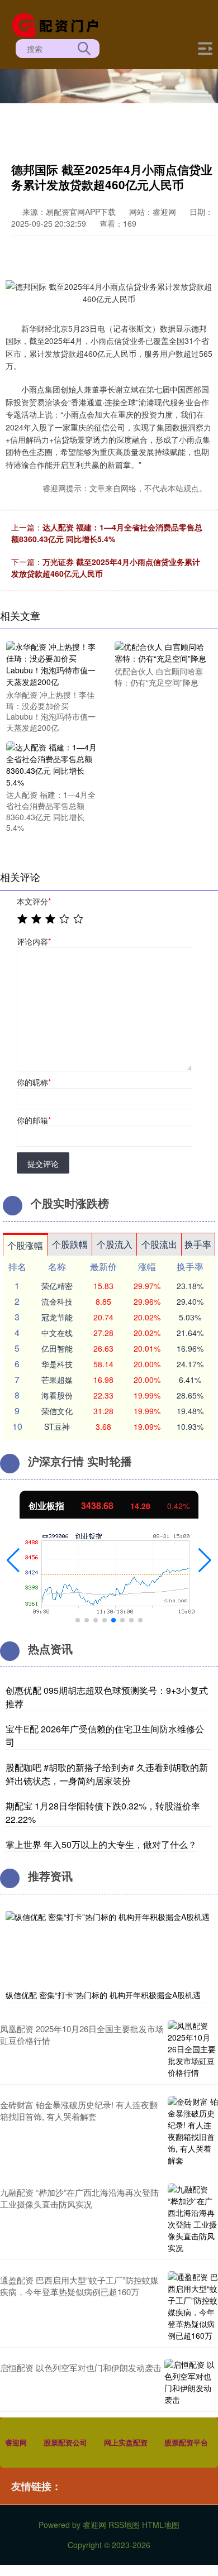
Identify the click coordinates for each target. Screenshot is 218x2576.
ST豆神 (57, 1426)
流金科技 (57, 1301)
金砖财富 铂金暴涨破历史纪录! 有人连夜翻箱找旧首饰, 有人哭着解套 (79, 2110)
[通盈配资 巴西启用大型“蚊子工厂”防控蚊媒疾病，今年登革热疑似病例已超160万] (193, 2306)
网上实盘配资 (126, 2442)
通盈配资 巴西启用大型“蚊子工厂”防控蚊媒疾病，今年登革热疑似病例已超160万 (79, 2286)
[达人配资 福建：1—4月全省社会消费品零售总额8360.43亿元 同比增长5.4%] (54, 764)
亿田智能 (57, 1348)
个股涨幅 (25, 1245)
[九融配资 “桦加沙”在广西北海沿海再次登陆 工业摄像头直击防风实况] (193, 2219)
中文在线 (57, 1333)
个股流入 (115, 1244)
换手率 (198, 1244)
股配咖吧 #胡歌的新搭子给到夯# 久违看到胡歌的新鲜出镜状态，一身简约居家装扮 (107, 1774)
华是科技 (57, 1364)
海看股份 (57, 1395)
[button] (13, 1560)
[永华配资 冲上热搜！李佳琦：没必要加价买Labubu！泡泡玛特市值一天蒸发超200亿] (54, 663)
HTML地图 (161, 2525)
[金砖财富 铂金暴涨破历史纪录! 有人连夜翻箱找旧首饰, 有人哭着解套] (193, 2131)
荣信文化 (57, 1411)
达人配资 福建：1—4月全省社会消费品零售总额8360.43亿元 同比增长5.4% (107, 533)
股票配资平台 (186, 2442)
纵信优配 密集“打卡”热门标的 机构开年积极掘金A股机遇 (103, 1995)
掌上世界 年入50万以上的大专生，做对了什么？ (101, 1844)
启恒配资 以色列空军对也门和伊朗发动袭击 (81, 2367)
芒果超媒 (57, 1380)
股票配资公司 (65, 2442)
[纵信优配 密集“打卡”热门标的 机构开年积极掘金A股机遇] (109, 1948)
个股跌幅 (70, 1244)
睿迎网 (16, 2442)
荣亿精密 (57, 1286)
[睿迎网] (59, 24)
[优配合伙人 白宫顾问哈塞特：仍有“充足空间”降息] (162, 652)
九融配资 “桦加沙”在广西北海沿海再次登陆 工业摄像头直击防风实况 (79, 2198)
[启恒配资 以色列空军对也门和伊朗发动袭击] (189, 2382)
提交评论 (43, 1163)
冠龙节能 (57, 1317)
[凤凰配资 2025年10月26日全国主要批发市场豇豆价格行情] (193, 2049)
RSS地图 (124, 2525)
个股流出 (159, 1244)
